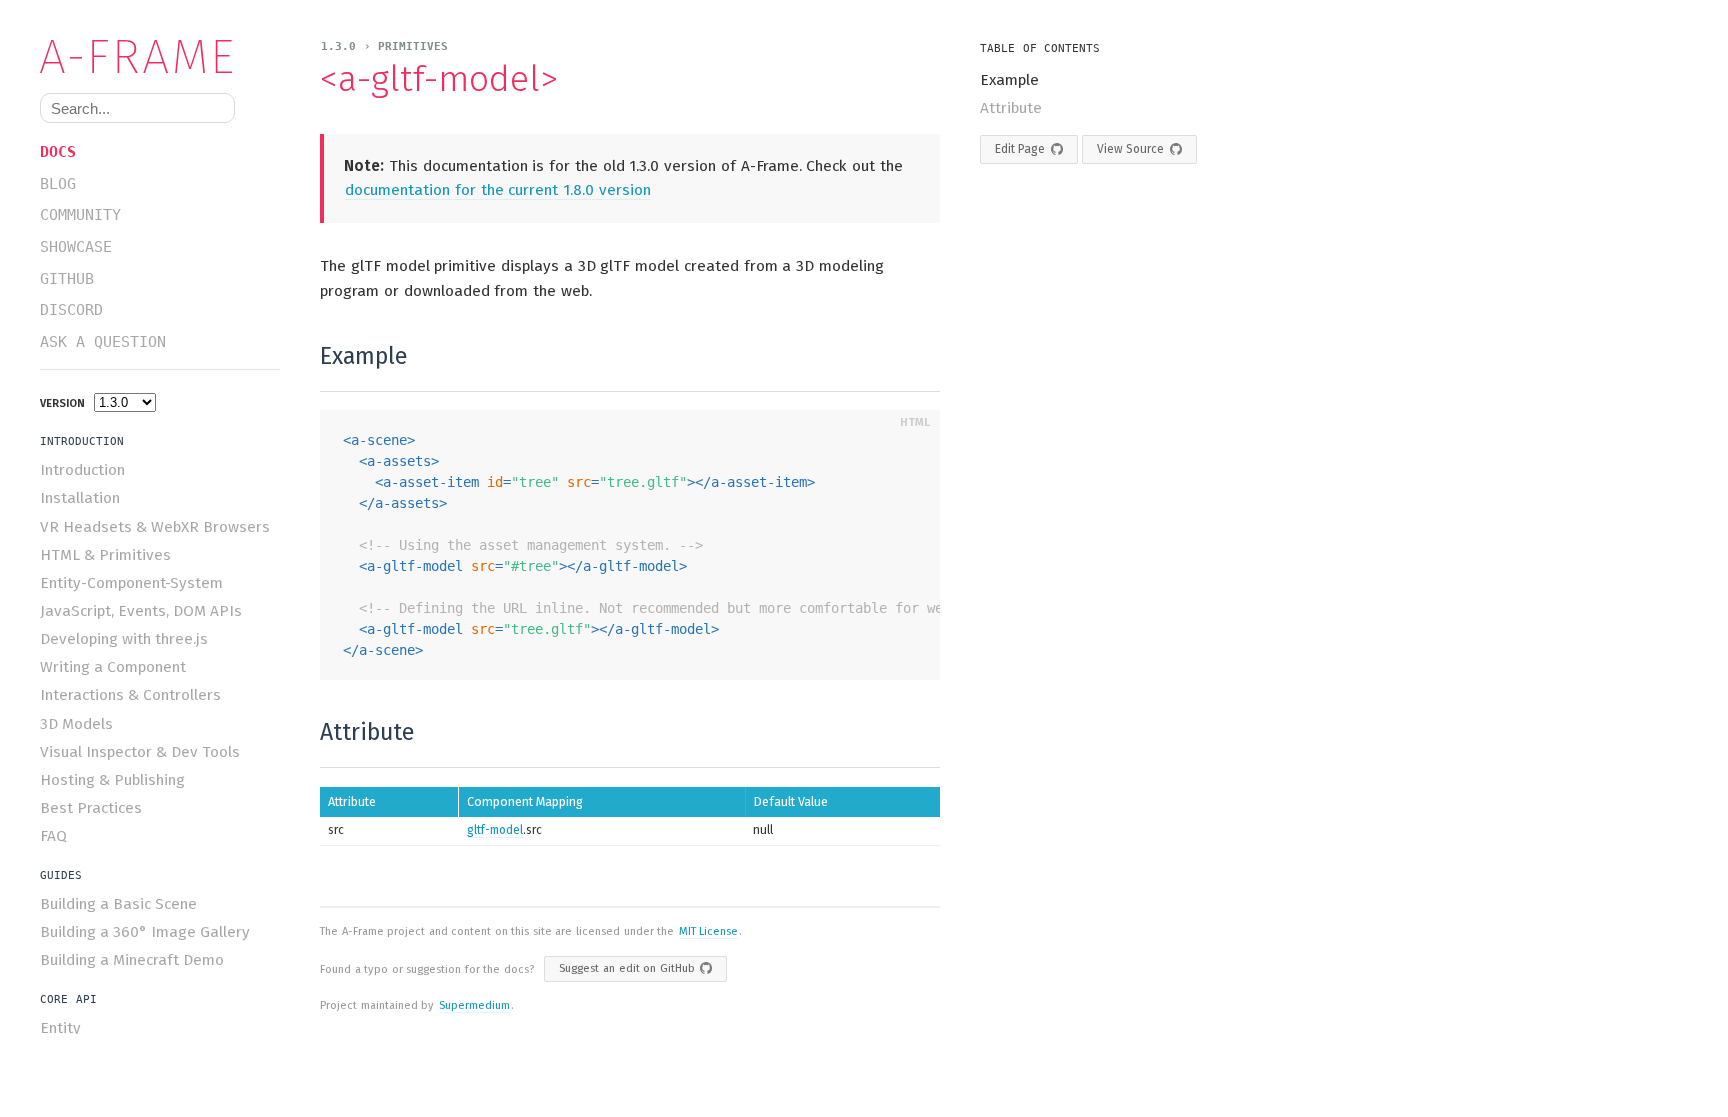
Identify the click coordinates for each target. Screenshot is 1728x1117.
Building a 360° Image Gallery (145, 932)
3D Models (76, 724)
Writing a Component (113, 667)
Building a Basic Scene (118, 904)
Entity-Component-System (131, 583)
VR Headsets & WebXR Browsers (155, 527)
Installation (80, 498)
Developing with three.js (124, 639)
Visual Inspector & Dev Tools (140, 752)
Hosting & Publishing (112, 780)
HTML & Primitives (105, 555)
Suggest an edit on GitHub (626, 968)
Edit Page (1020, 149)
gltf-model (495, 830)
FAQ (53, 836)
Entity (60, 1028)
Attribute (1011, 108)
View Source (1130, 149)
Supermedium (474, 1005)
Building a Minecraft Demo (132, 960)
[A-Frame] (145, 56)
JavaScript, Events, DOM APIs (141, 611)
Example (1009, 80)
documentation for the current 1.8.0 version (498, 190)
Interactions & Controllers (130, 695)
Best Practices (91, 808)
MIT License (709, 931)
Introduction (82, 470)
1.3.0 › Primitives (384, 46)
